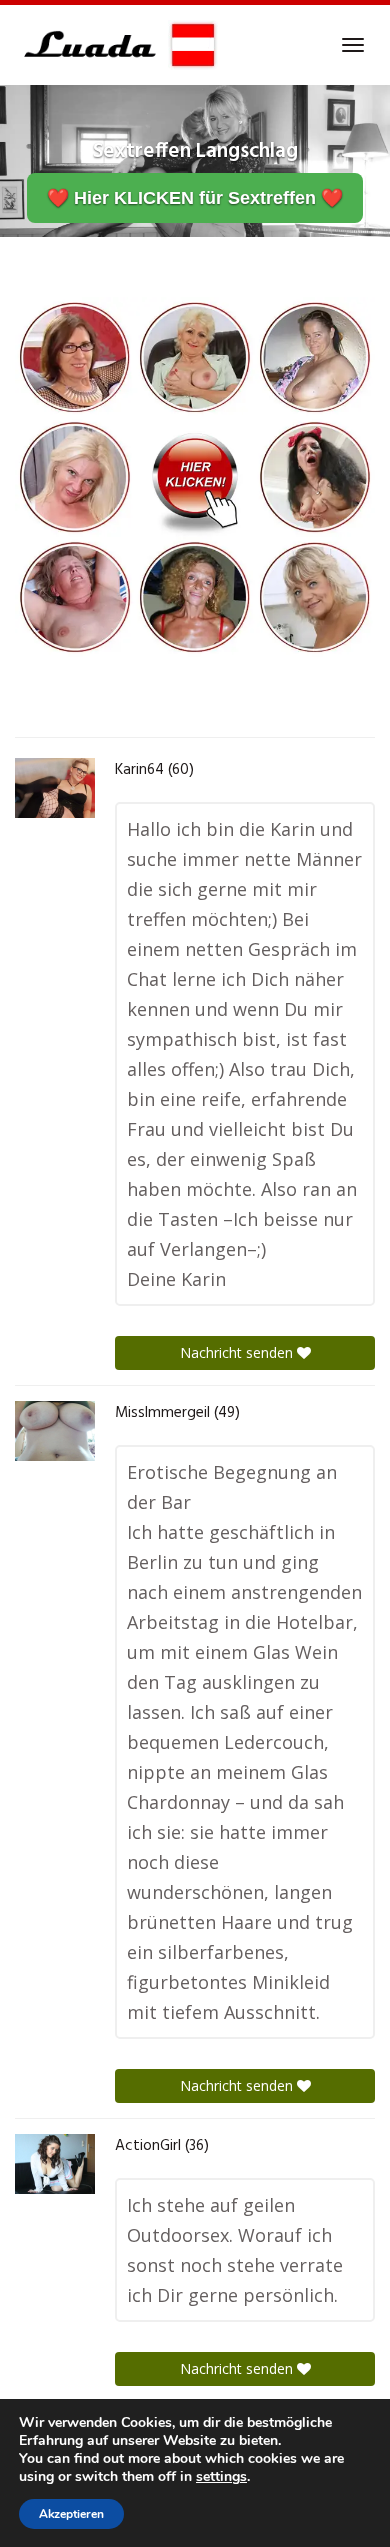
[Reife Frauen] (195, 475)
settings (221, 2477)
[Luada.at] (116, 45)
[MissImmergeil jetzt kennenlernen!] (55, 1431)
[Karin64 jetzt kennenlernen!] (55, 788)
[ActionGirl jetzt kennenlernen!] (55, 2164)
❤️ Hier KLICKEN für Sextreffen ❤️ (195, 198)
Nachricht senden (238, 1352)
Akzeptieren (71, 2514)
